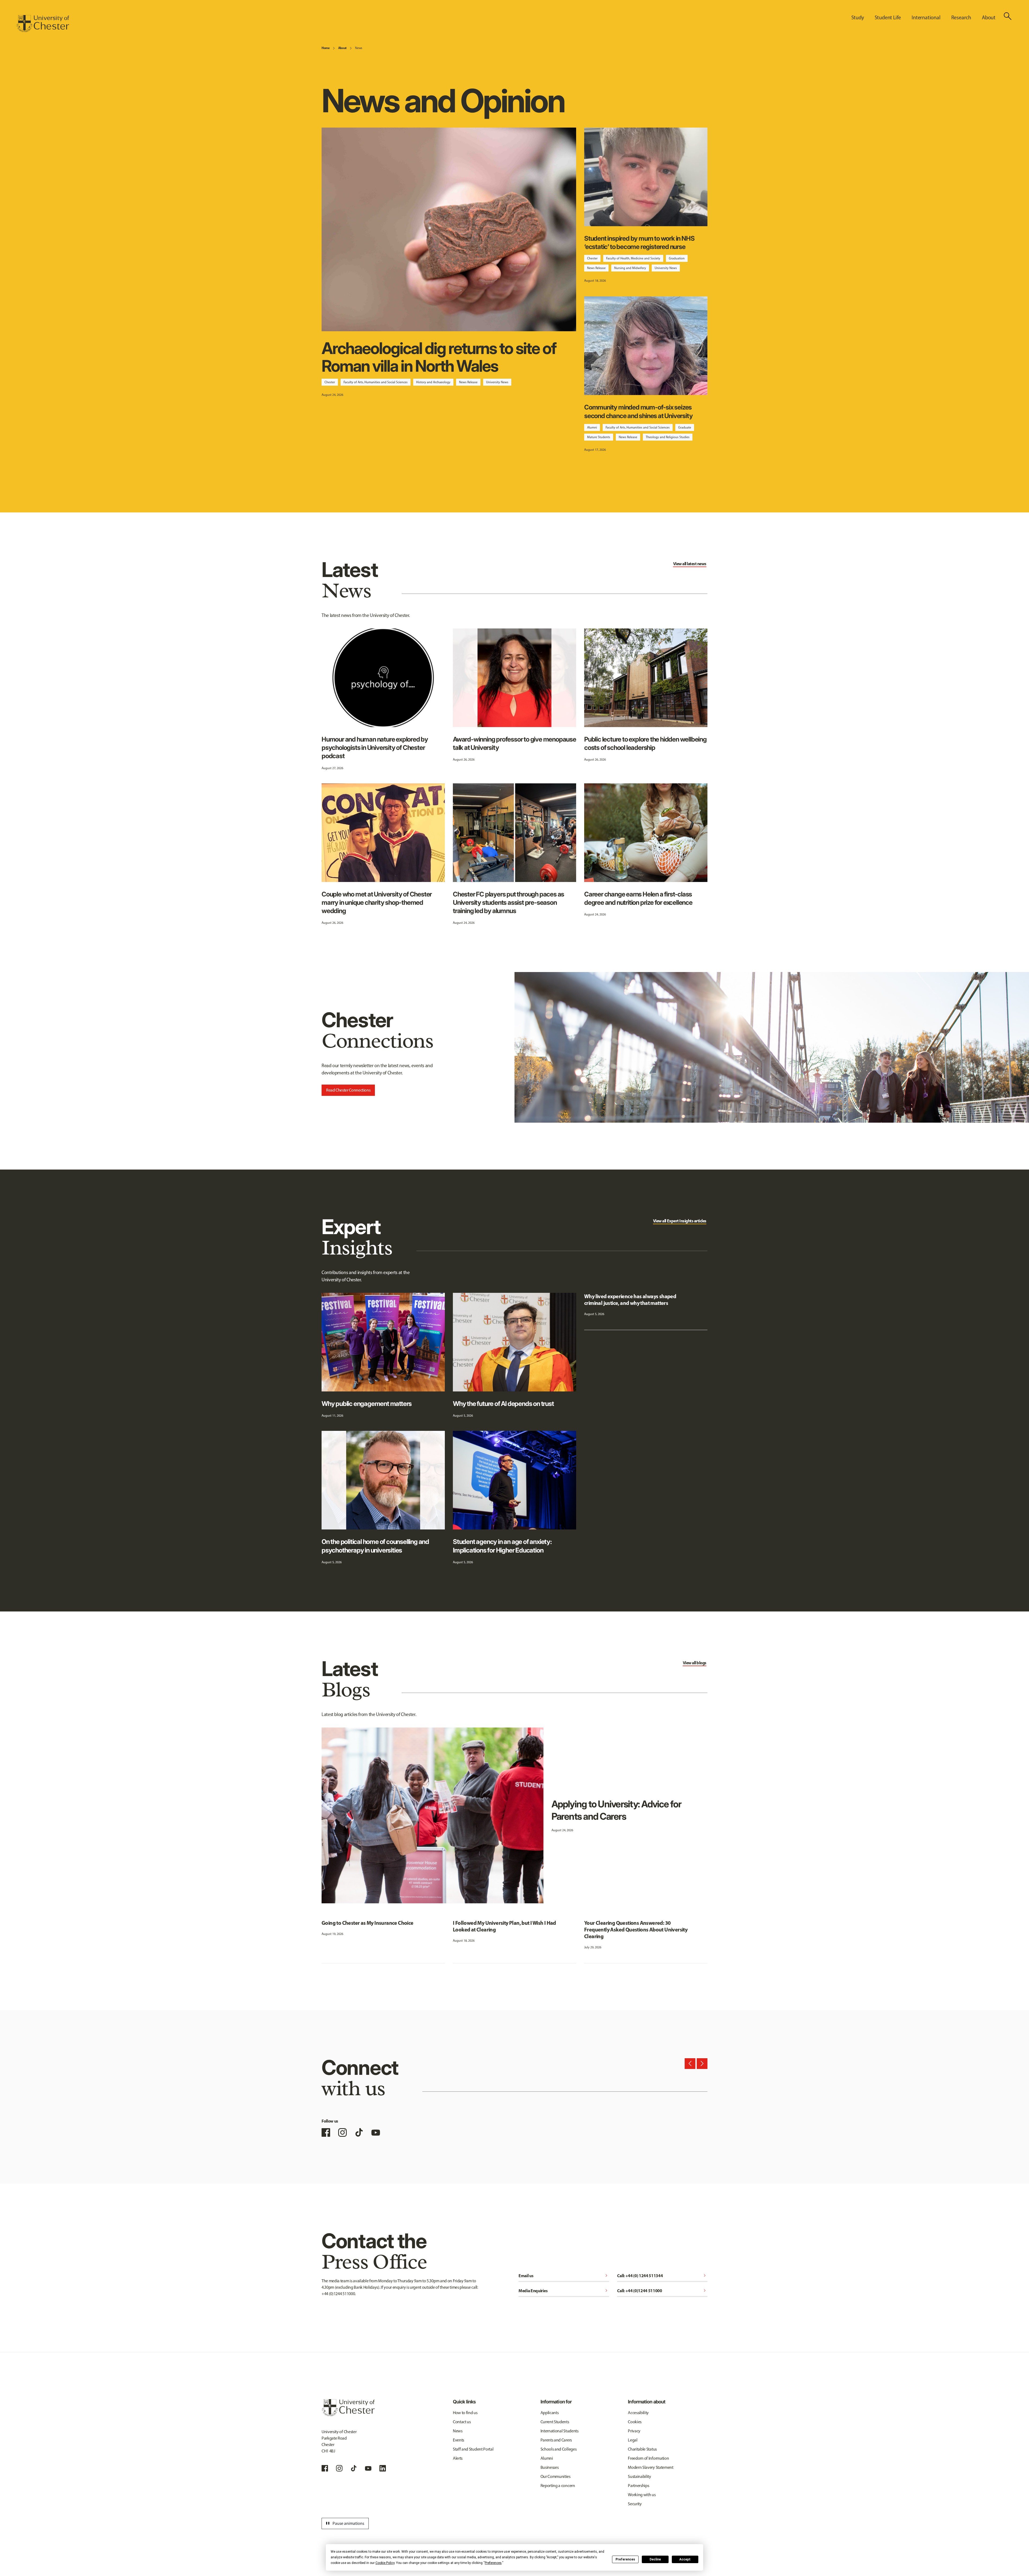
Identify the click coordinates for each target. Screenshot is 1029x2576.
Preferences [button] (493, 2563)
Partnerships (638, 2486)
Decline (655, 2559)
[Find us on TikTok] (359, 2132)
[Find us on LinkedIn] (383, 2468)
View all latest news (690, 564)
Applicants (550, 2413)
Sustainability (640, 2476)
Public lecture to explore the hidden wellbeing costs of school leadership (645, 743)
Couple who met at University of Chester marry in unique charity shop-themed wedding (377, 902)
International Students (560, 2431)
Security (635, 2504)
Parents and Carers (556, 2440)
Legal (633, 2440)
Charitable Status (642, 2449)
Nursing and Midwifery (630, 268)
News (359, 48)
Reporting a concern (558, 2486)
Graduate (685, 427)
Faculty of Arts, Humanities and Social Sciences (376, 382)
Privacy (634, 2431)
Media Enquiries (564, 2291)
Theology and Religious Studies (668, 437)
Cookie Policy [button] (385, 2563)
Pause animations (344, 2523)
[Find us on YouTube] (376, 2132)
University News (497, 382)
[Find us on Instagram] (342, 2132)
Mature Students (599, 437)
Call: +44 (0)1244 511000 (662, 2291)
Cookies (635, 2422)
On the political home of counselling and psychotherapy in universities (375, 1546)
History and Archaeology (433, 382)
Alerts (458, 2458)
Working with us (642, 2495)
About (342, 48)
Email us (564, 2276)
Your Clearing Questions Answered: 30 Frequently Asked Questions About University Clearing (636, 1929)
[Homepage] (43, 24)
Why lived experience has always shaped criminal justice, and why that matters (630, 1300)
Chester (330, 382)
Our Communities (555, 2476)
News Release (468, 382)
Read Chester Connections (348, 1090)
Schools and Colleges (559, 2449)
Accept (685, 2559)
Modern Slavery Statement (650, 2467)
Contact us (462, 2422)
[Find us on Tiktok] (354, 2468)
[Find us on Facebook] (326, 2132)
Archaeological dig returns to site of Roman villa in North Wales (439, 357)
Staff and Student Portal (473, 2449)
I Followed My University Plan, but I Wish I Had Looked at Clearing (504, 1926)
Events (458, 2440)
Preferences (625, 2559)
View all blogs (695, 1663)
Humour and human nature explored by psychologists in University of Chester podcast (375, 748)
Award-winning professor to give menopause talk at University (514, 743)
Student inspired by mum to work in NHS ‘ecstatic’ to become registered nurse (639, 243)
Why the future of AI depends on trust (503, 1404)
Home (326, 48)
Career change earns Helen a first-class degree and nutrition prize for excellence (638, 898)
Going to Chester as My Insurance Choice (368, 1923)
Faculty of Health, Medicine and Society (633, 258)
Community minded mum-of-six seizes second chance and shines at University (638, 411)
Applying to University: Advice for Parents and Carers (616, 1810)
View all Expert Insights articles (680, 1221)
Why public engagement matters (367, 1404)
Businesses (550, 2467)
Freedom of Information (648, 2458)
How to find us (465, 2413)
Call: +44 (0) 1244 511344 (662, 2276)
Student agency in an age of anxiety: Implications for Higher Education (502, 1546)
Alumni (592, 427)
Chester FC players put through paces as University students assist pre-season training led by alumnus (508, 902)
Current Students (555, 2422)
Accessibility (638, 2413)
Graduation (677, 258)
